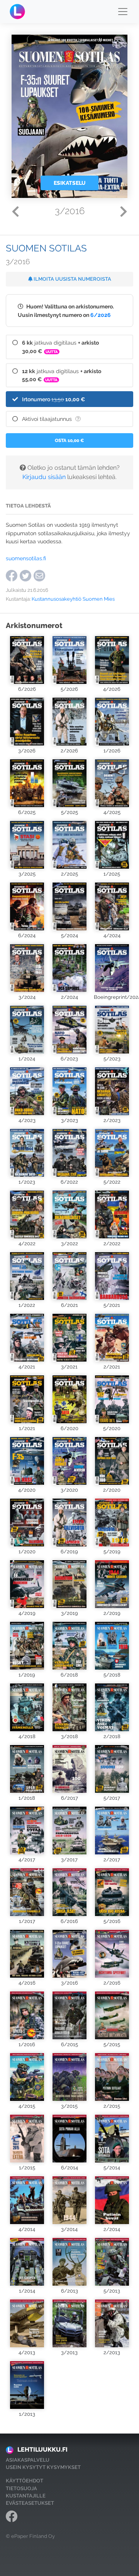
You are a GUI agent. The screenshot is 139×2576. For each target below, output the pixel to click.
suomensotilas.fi (26, 558)
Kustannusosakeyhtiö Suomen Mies (73, 599)
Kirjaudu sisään (44, 477)
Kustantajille (26, 2496)
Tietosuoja (21, 2488)
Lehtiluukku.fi (42, 2450)
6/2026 (101, 315)
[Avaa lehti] (27, 660)
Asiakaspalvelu (28, 2460)
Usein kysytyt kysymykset (43, 2467)
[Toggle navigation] (123, 12)
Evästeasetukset (30, 2503)
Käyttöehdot (25, 2481)
